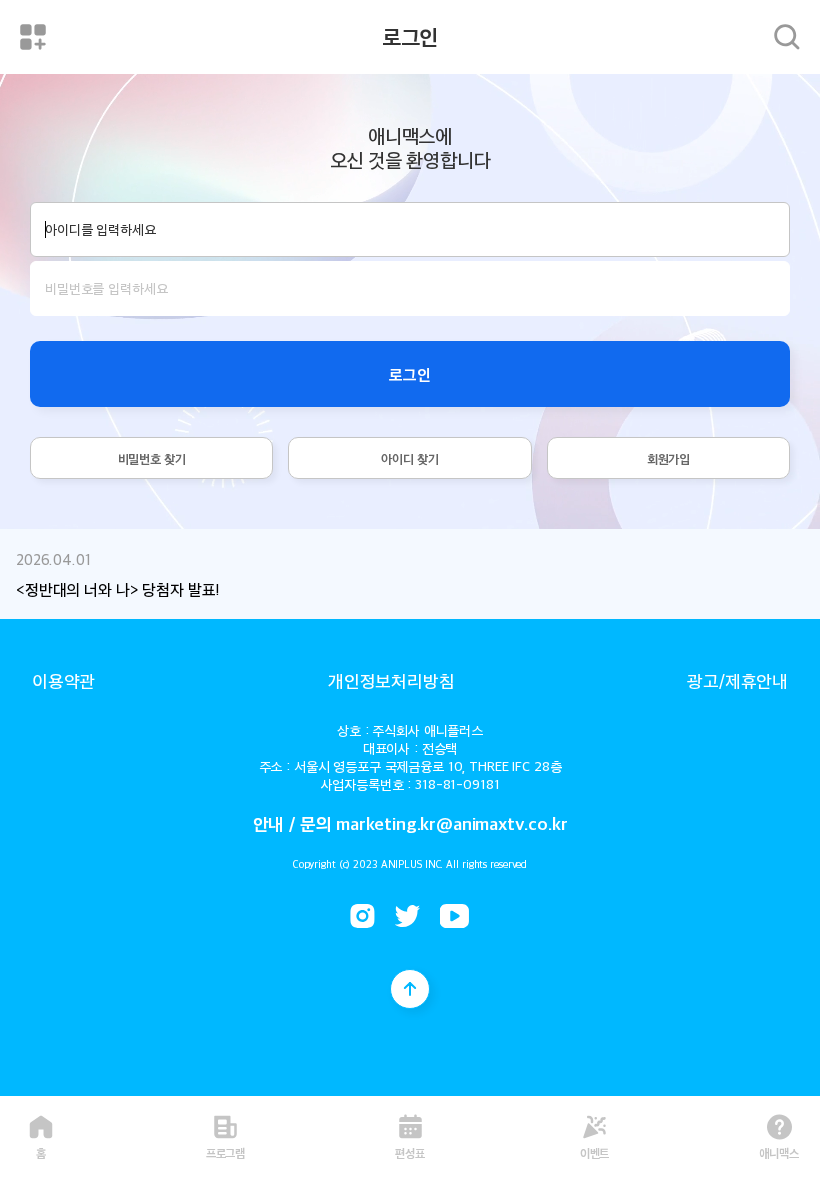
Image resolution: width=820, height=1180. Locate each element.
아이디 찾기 (409, 458)
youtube (454, 916)
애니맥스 (779, 1151)
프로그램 (226, 1151)
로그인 (410, 374)
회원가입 (668, 458)
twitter (407, 916)
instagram (362, 916)
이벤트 (595, 1151)
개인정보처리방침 (391, 680)
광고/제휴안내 (737, 680)
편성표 (410, 1151)
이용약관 (63, 680)
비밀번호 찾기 (152, 458)
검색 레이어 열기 (787, 37)
